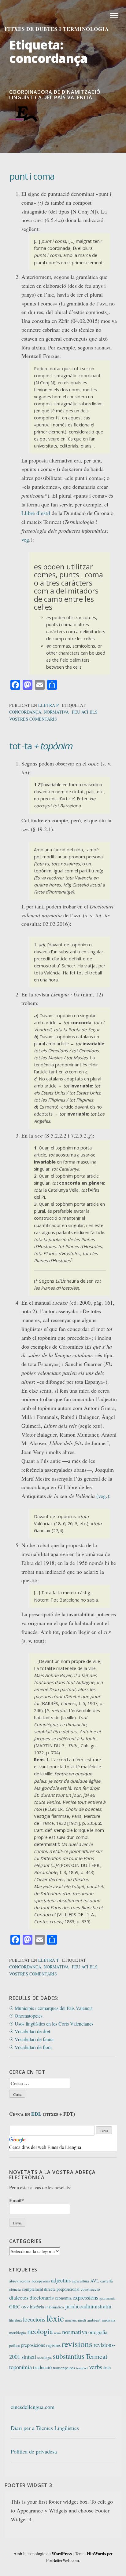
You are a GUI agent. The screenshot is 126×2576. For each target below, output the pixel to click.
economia (63, 2298)
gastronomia (107, 2298)
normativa (56, 712)
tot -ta (41, 746)
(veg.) (103, 1496)
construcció (90, 2289)
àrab (107, 2368)
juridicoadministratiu (88, 2306)
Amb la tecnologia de (43, 2554)
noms (57, 2333)
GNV (25, 2307)
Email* (17, 2200)
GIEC (15, 2307)
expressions (85, 2297)
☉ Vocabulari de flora (30, 2047)
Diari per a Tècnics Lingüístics (45, 2428)
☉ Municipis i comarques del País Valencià (51, 2008)
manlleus (71, 2320)
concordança (25, 712)
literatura (15, 2320)
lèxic (55, 2318)
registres (53, 2345)
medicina (108, 2320)
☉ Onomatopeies (26, 2016)
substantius (69, 2356)
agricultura (80, 2281)
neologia (40, 2331)
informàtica (55, 2307)
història (37, 2307)
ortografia (98, 2332)
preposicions (33, 2345)
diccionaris (42, 2298)
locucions (34, 2319)
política (14, 2345)
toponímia (20, 2367)
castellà (107, 2281)
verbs (96, 2367)
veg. (26, 539)
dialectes (19, 2297)
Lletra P (48, 705)
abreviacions (20, 2281)
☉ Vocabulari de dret (30, 2031)
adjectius (61, 2280)
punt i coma (32, 176)
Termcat (96, 2356)
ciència (15, 2289)
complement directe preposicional (51, 2289)
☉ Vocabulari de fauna (31, 2039)
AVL (95, 2281)
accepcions (41, 2281)
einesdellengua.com (33, 2407)
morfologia (18, 2333)
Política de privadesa (34, 2451)
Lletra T (49, 1960)
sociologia (44, 2357)
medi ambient (89, 2320)
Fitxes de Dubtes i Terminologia (57, 29)
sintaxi (29, 2357)
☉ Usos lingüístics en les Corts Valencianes (51, 2024)
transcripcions (64, 2368)
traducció (42, 2367)
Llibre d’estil (36, 513)
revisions (77, 2344)
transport (82, 2368)
